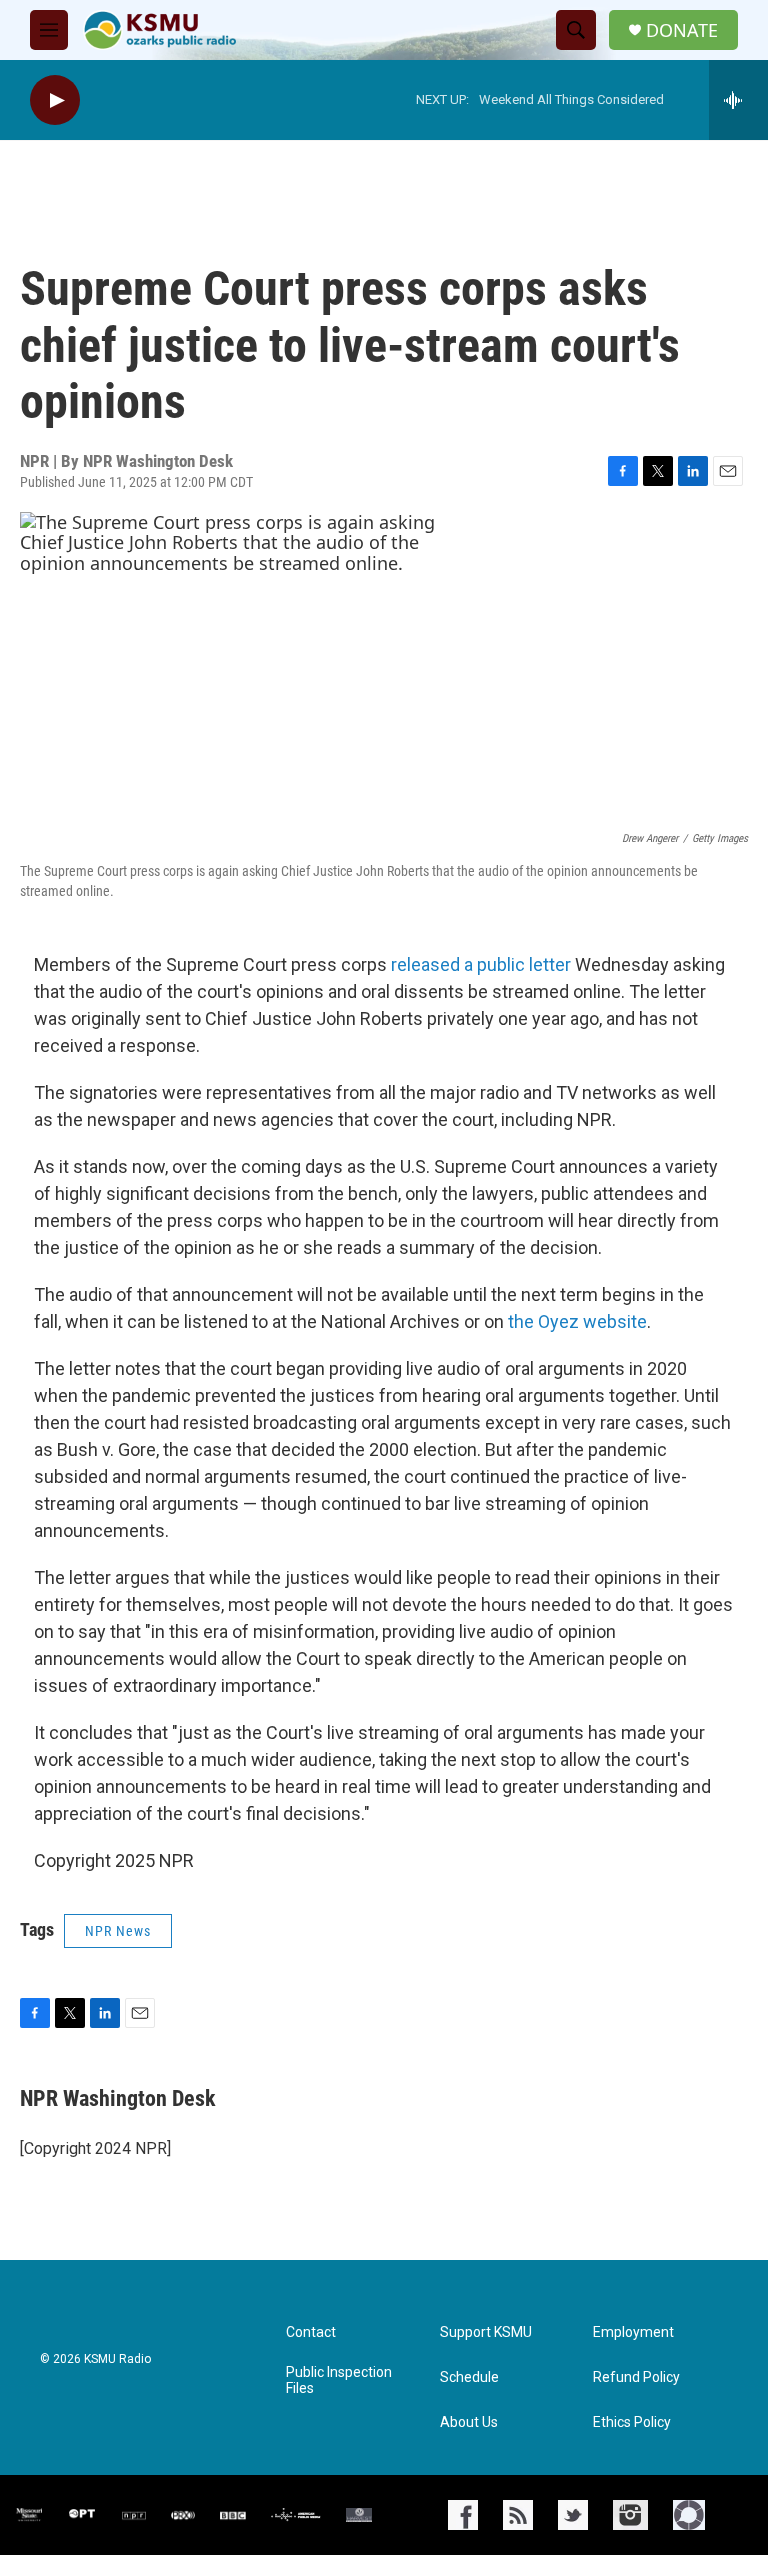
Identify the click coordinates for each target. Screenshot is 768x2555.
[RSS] (518, 2515)
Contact (311, 2332)
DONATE (682, 30)
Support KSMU (486, 2332)
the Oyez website (577, 1321)
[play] (55, 100)
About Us (469, 2422)
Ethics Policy (632, 2422)
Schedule (469, 2377)
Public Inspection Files (339, 2380)
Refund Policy (636, 2377)
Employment (633, 2332)
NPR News (118, 1931)
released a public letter (481, 964)
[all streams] (738, 100)
